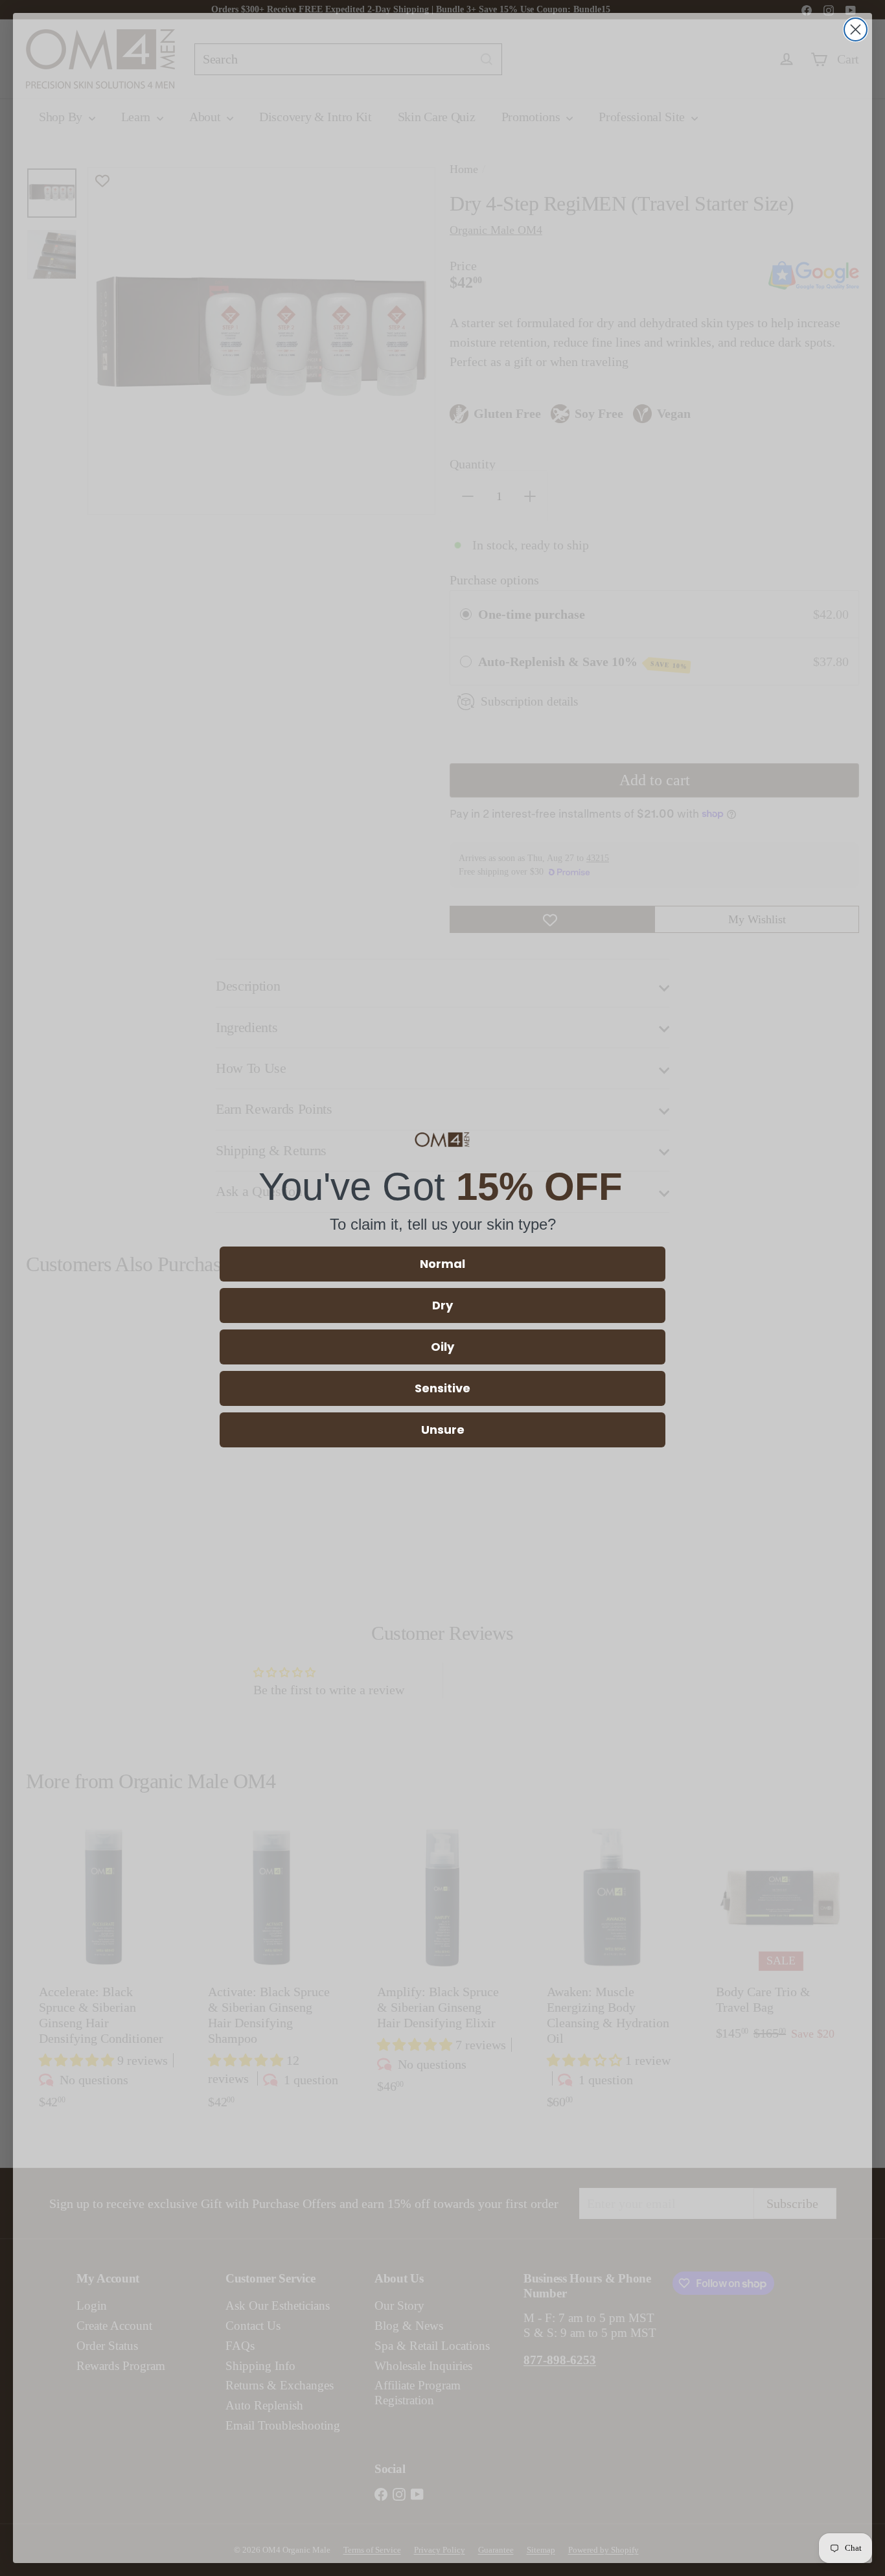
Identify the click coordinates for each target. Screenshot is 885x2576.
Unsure (443, 1430)
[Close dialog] (856, 29)
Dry (442, 1305)
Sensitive (442, 1388)
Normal (442, 1264)
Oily (442, 1347)
